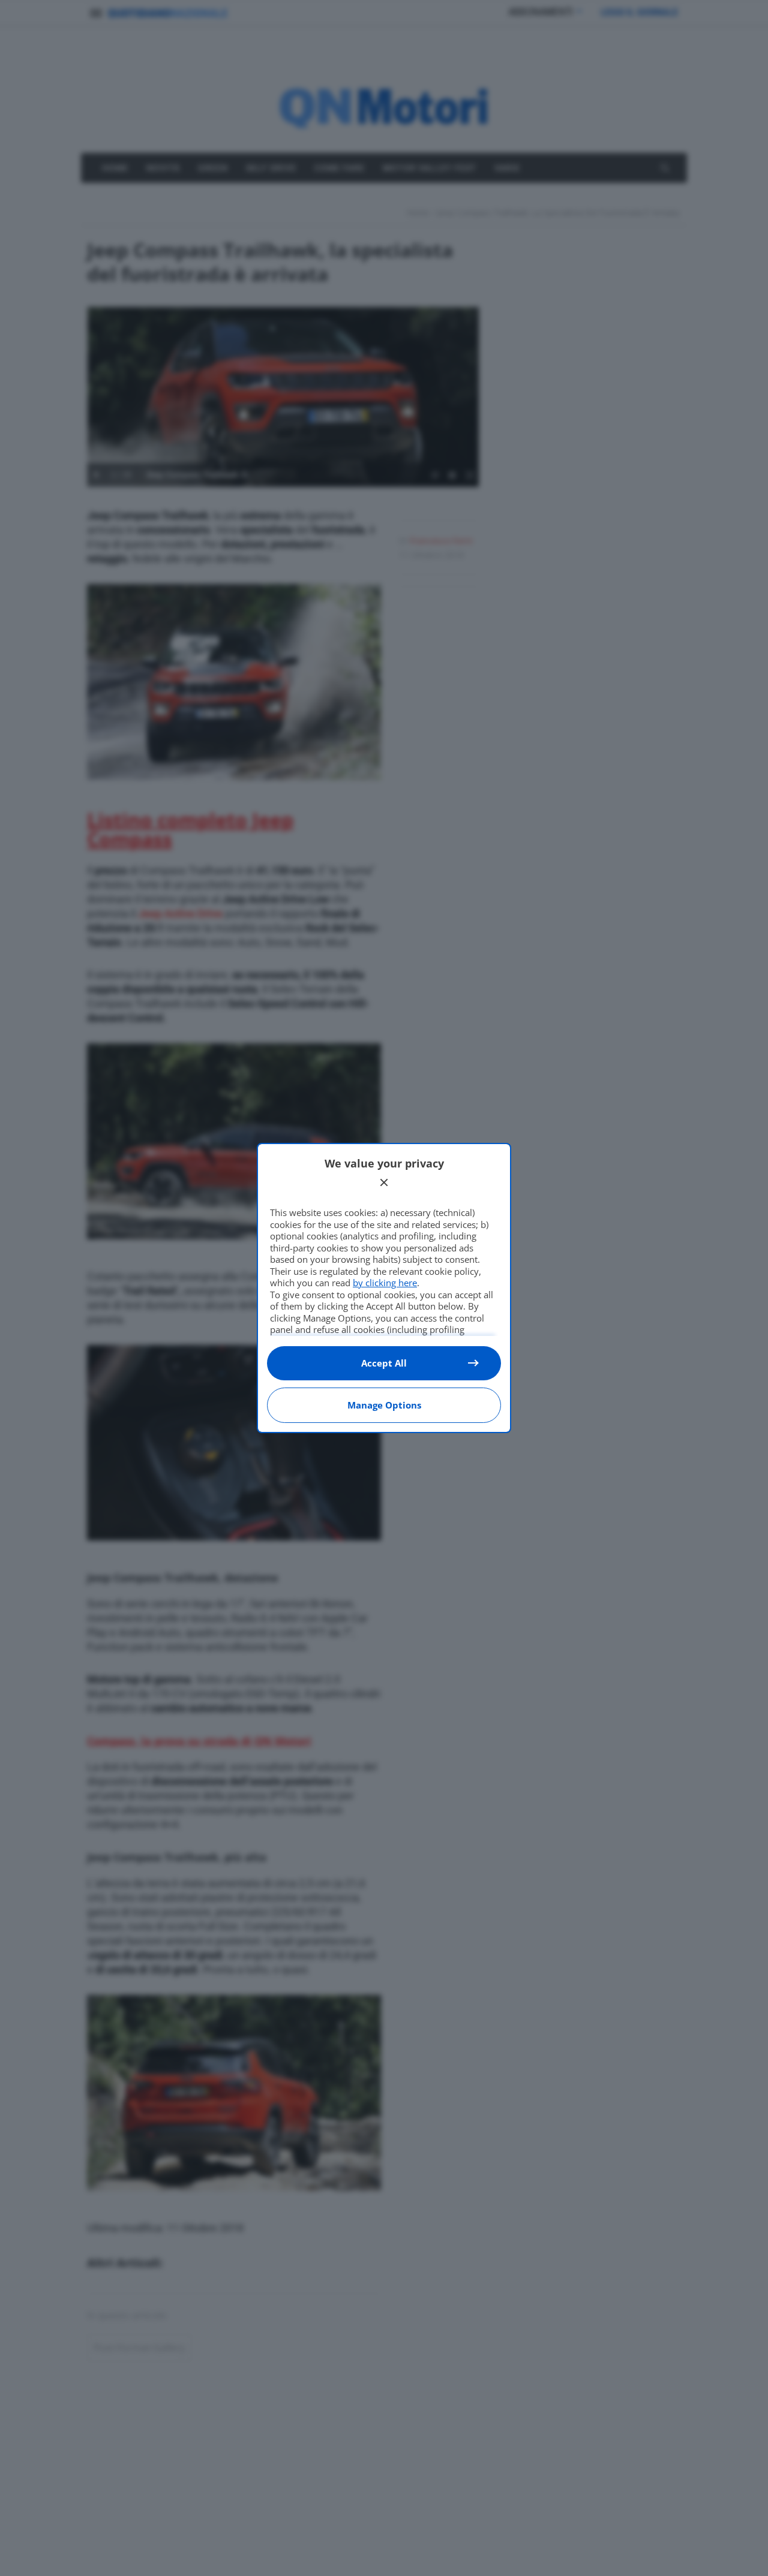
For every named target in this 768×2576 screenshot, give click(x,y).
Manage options (384, 1405)
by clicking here (385, 1283)
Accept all (384, 1363)
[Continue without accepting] (384, 1182)
